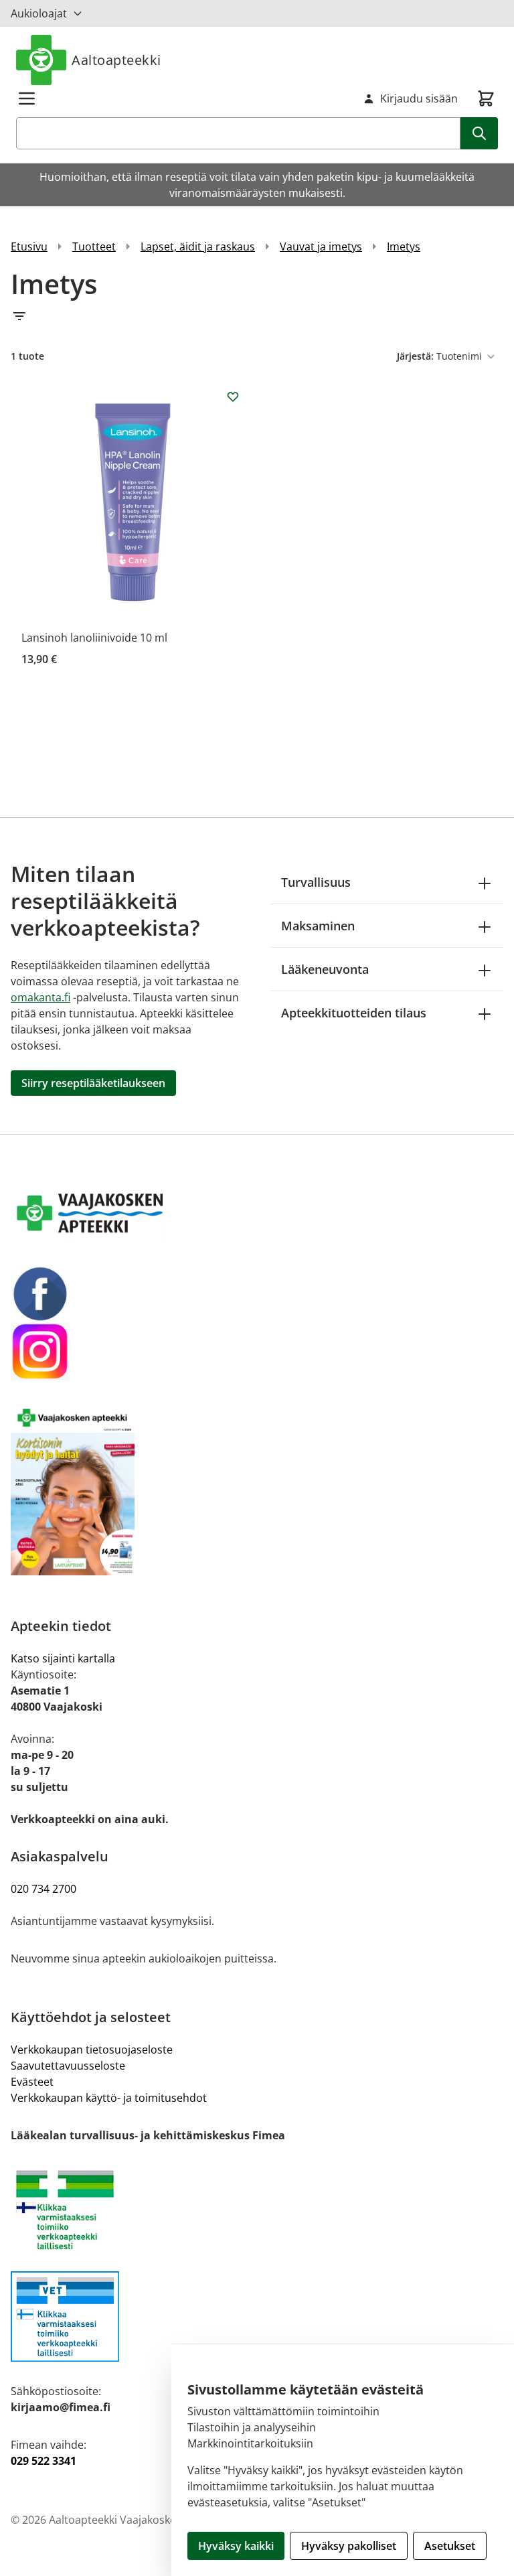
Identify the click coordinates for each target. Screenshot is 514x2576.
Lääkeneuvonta (325, 969)
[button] (257, 316)
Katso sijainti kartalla (63, 1658)
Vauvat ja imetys (321, 246)
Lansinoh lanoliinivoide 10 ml (94, 638)
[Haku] (479, 133)
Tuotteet (94, 246)
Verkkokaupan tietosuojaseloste (92, 2050)
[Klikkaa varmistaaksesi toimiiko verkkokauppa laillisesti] (257, 2218)
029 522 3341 (44, 2461)
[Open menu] (27, 98)
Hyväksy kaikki (236, 2546)
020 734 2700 (44, 1889)
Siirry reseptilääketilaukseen (93, 1083)
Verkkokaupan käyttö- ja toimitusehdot (109, 2098)
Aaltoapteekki (116, 60)
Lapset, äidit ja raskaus (198, 246)
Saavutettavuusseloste (68, 2066)
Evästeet (32, 2082)
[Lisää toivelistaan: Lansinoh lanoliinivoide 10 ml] (233, 397)
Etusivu (29, 246)
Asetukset (450, 2546)
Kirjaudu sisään (419, 98)
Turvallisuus (316, 882)
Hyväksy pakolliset (349, 2546)
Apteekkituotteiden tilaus (354, 1013)
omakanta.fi (40, 997)
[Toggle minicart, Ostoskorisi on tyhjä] (486, 98)
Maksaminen (318, 926)
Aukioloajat (39, 13)
